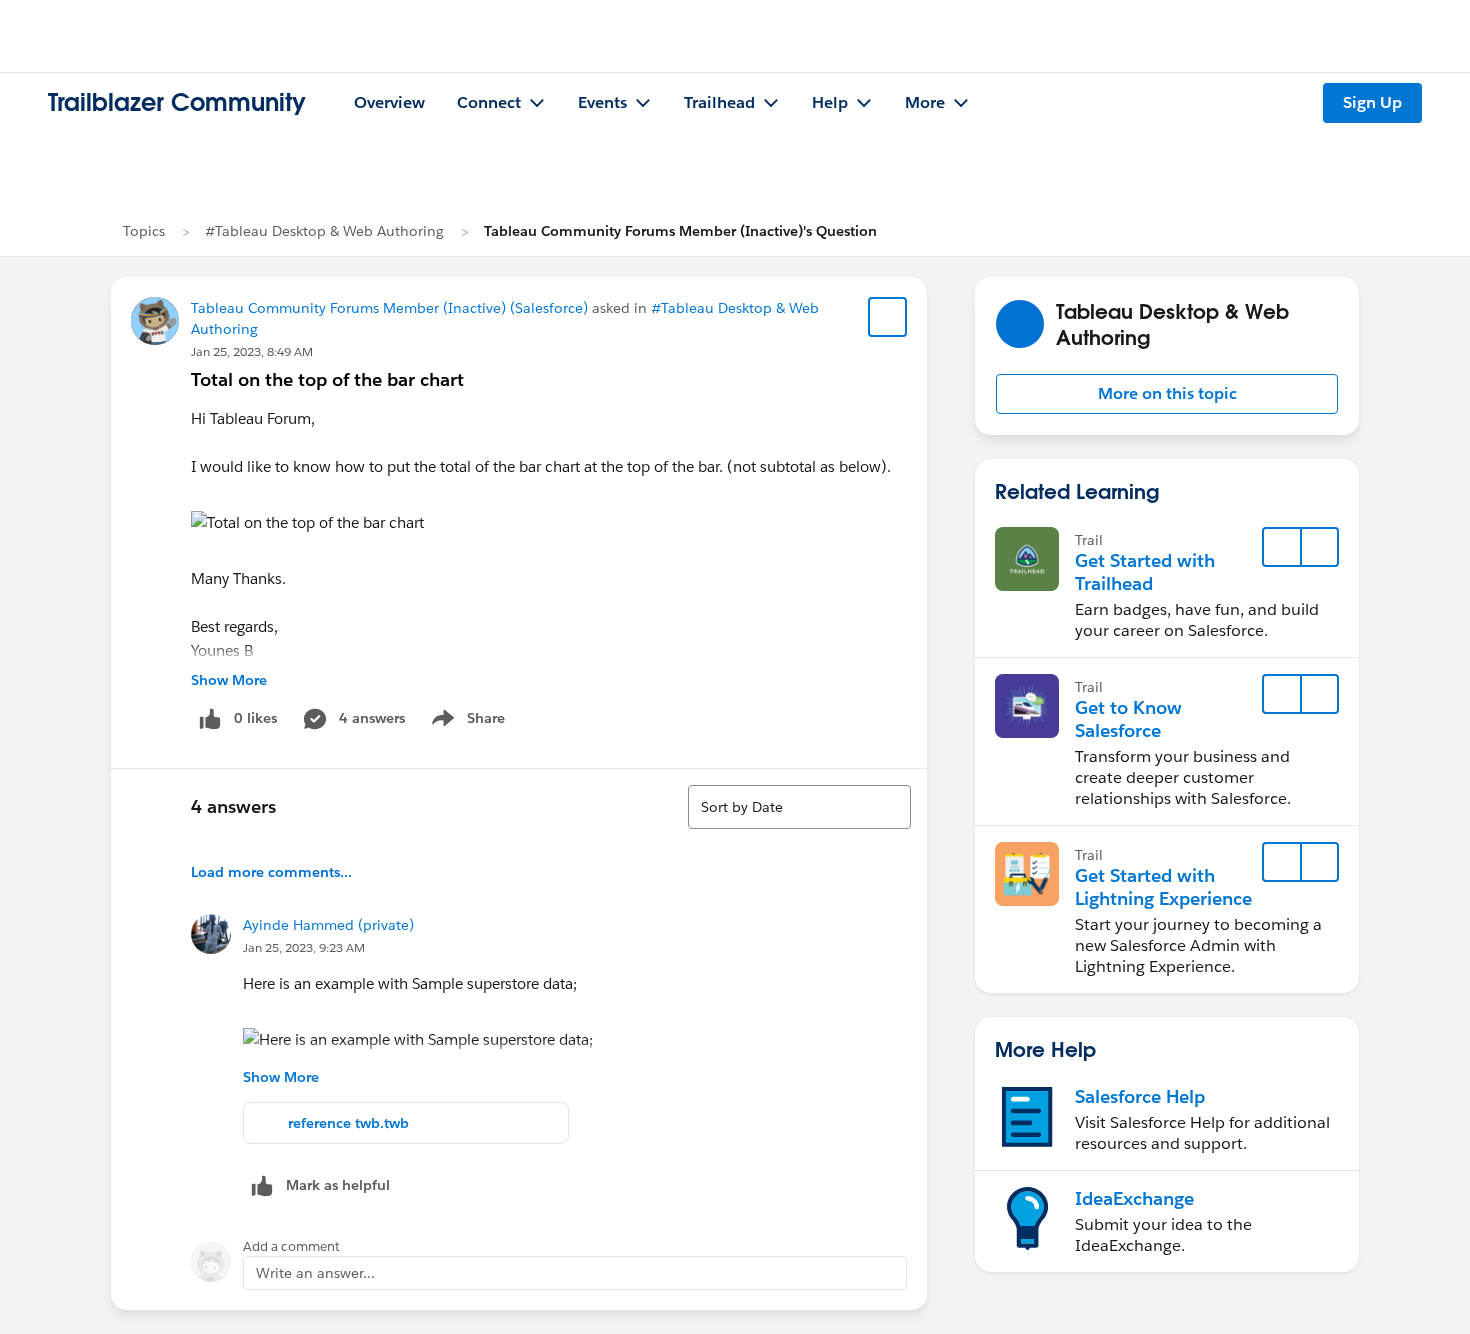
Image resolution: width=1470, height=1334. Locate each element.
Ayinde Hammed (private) (328, 925)
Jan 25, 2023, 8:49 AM (252, 351)
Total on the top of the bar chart (327, 379)
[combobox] (799, 807)
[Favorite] (888, 317)
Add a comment (291, 1246)
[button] (1167, 394)
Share (465, 722)
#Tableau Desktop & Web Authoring (324, 231)
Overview (389, 102)
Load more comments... (271, 872)
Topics (144, 231)
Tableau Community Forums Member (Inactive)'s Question (680, 231)
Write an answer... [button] (315, 1273)
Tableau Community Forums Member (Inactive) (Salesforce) (389, 308)
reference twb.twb (348, 1123)
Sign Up (1372, 102)
